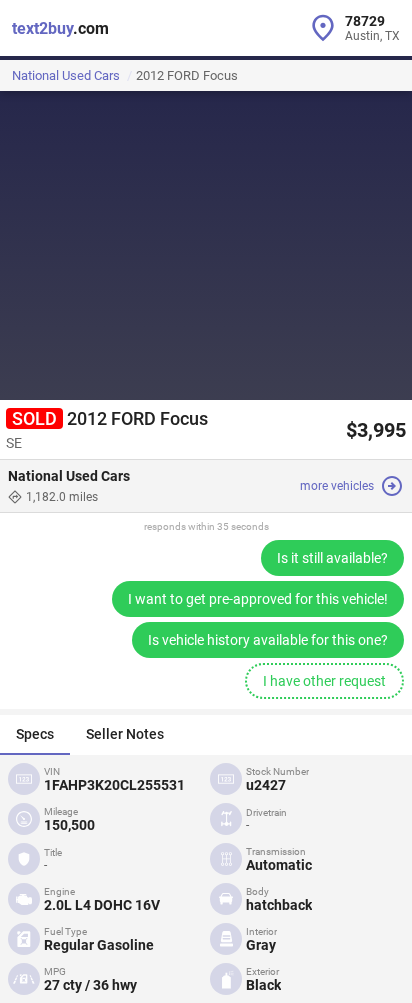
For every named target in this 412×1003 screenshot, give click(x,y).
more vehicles (337, 486)
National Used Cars (66, 75)
